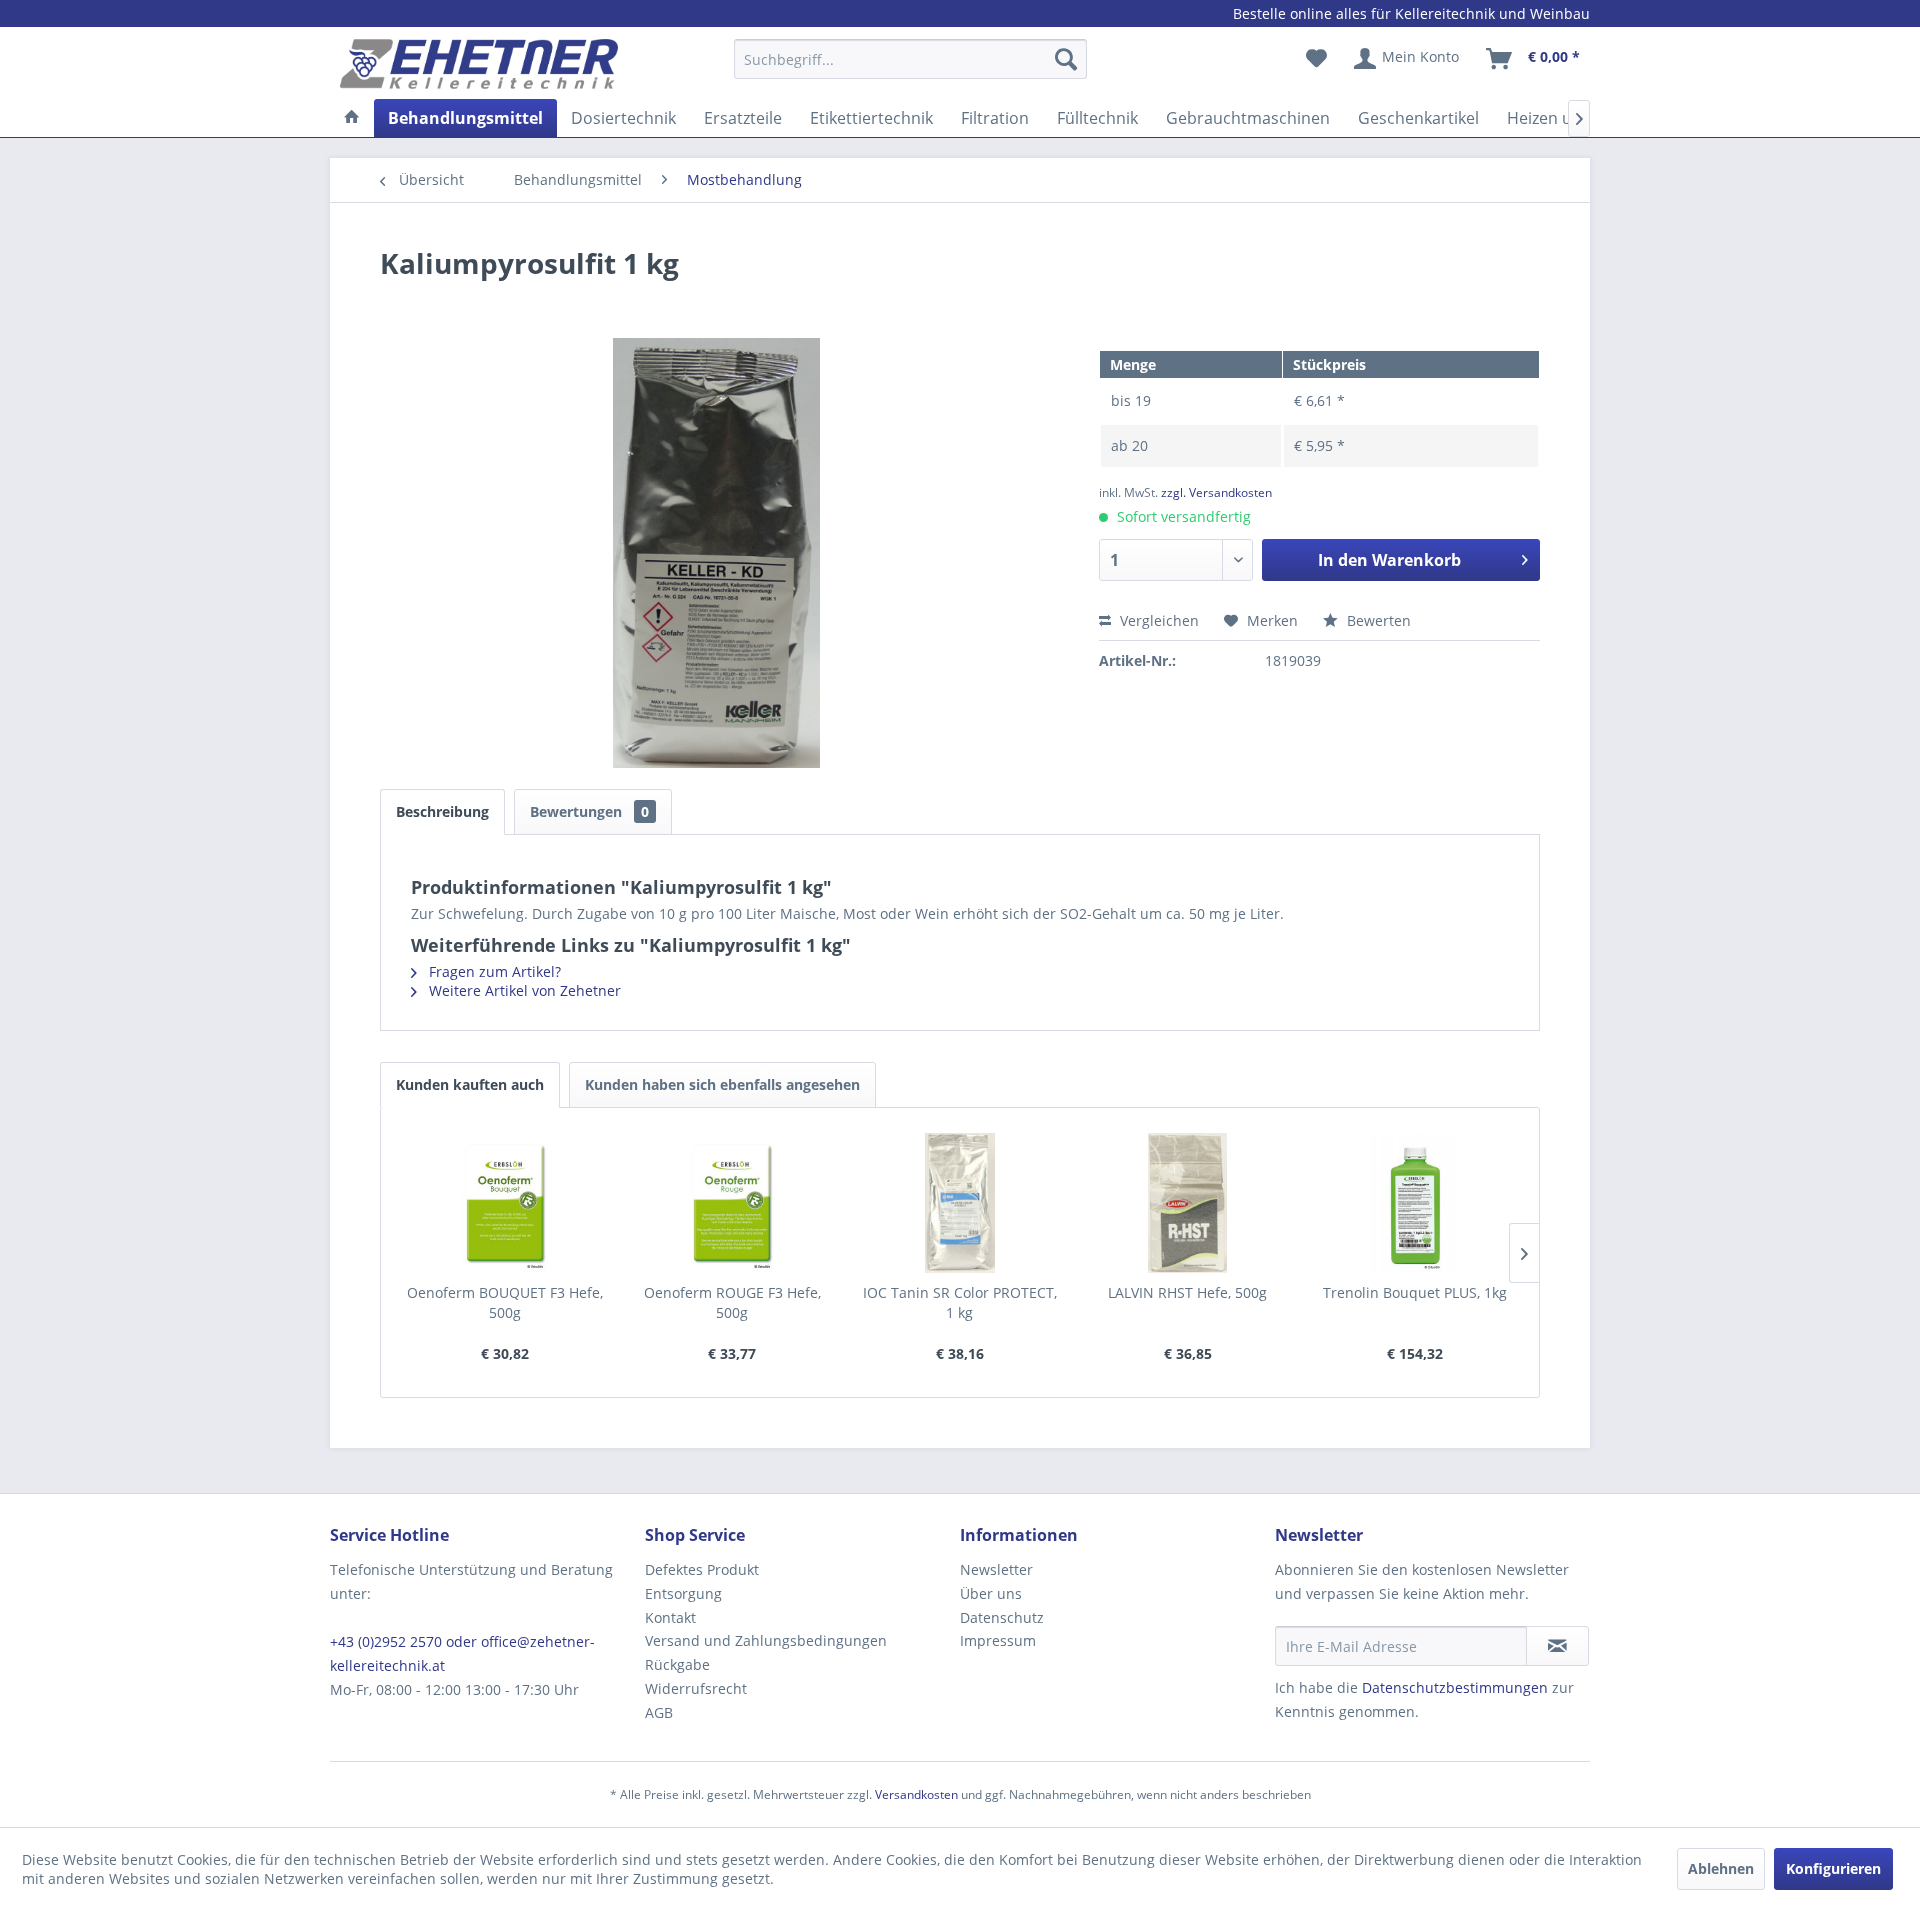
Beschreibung (442, 811)
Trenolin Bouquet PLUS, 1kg (1415, 1292)
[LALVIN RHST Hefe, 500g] (1188, 1203)
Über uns (991, 1593)
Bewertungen (589, 811)
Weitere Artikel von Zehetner (523, 990)
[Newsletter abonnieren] (1557, 1646)
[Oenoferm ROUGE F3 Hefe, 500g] (733, 1203)
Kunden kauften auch (470, 1084)
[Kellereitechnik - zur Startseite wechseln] (479, 64)
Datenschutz (1002, 1617)
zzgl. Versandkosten (1216, 492)
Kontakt (670, 1617)
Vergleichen (1157, 620)
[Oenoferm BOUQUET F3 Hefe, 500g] (505, 1203)
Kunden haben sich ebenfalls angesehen (722, 1084)
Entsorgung (683, 1593)
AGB (659, 1712)
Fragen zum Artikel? (493, 971)
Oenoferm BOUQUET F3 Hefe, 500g (505, 1302)
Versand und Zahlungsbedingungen (766, 1640)
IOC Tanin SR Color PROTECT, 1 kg (960, 1302)
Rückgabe (677, 1664)
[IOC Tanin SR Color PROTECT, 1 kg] (960, 1203)
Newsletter (996, 1569)
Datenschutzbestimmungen (1455, 1687)
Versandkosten (916, 1794)
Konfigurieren (1833, 1868)
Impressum (998, 1640)
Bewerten (1377, 620)
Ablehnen (1721, 1868)
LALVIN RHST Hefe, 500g (1187, 1292)
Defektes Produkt (702, 1569)
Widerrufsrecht (696, 1688)
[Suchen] (1066, 59)
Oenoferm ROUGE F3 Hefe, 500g (732, 1302)
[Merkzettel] (1316, 59)
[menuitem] (910, 68)
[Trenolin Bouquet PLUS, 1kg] (1415, 1203)
